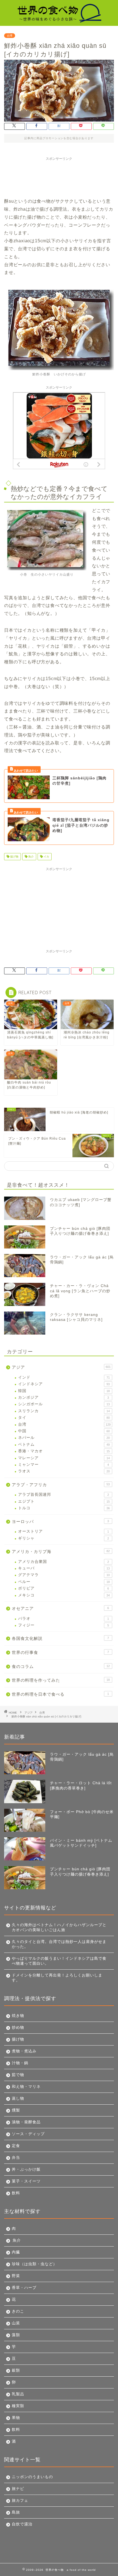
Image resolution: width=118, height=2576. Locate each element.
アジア (61, 1367)
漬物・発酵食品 (26, 2122)
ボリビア (64, 1588)
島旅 (16, 2512)
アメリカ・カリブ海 (61, 1551)
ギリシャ (64, 1538)
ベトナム (64, 1444)
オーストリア (64, 1531)
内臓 (16, 2252)
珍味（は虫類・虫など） (34, 2264)
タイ (64, 1418)
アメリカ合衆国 (64, 1562)
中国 (64, 1431)
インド (64, 1377)
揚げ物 (14, 857)
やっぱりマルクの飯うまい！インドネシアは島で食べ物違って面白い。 (59, 1961)
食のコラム (61, 1666)
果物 (16, 2418)
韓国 (64, 1391)
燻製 (16, 2110)
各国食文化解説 (60, 1638)
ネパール (64, 1438)
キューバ (64, 1568)
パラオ (64, 1619)
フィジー (64, 1625)
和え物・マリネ (26, 2087)
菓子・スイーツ (26, 2181)
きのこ (18, 2311)
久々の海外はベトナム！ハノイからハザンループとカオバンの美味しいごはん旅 (59, 1927)
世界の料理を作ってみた (61, 1680)
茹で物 (18, 2075)
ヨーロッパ (60, 1521)
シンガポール (64, 1404)
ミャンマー (64, 1465)
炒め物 (18, 2027)
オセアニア (60, 1608)
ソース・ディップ (28, 2134)
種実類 (18, 2406)
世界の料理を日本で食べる (60, 1694)
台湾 (10, 36)
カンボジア (64, 1397)
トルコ (64, 1508)
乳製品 (18, 2394)
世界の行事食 (60, 1652)
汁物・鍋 (20, 2063)
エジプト (64, 1501)
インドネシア (64, 1384)
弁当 (16, 2158)
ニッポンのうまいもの (32, 2477)
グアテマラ (64, 1575)
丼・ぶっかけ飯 (26, 2169)
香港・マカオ (64, 1451)
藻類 (16, 2335)
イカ (46, 857)
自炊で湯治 (22, 2524)
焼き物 (18, 2016)
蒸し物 (18, 2098)
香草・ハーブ (24, 2288)
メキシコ (64, 1595)
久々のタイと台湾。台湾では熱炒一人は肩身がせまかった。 (59, 1944)
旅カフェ (20, 2501)
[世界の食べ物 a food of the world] (59, 20)
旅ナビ (18, 2489)
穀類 (16, 2370)
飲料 (16, 2193)
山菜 (16, 2323)
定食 (16, 2146)
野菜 (16, 2276)
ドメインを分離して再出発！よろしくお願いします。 (57, 1978)
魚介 (31, 857)
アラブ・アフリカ (61, 1485)
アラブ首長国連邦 (64, 1495)
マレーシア (64, 1458)
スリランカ (64, 1411)
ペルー (64, 1582)
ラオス (64, 1471)
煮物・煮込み (24, 2051)
